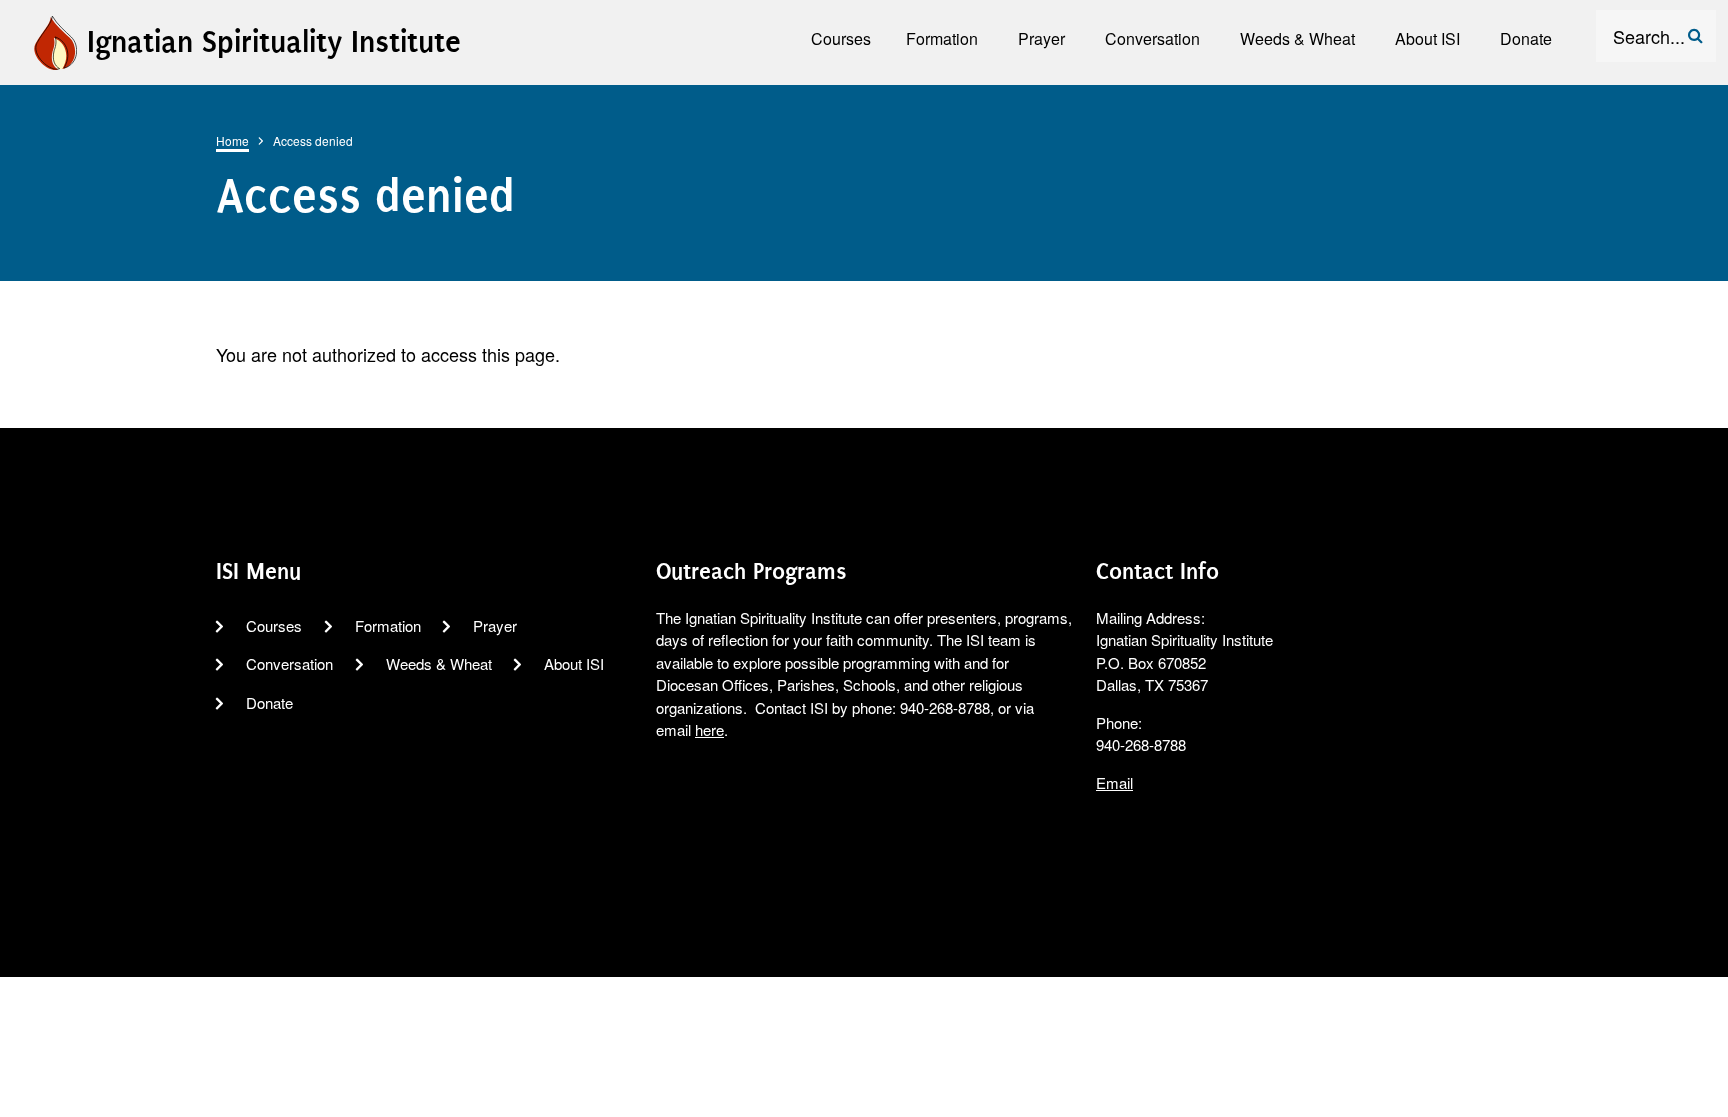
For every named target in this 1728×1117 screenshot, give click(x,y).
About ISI (574, 663)
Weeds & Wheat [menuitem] (1297, 38)
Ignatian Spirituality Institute (274, 42)
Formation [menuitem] (942, 38)
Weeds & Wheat (439, 663)
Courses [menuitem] (841, 38)
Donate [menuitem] (1526, 38)
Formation (388, 625)
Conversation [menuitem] (1152, 38)
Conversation (289, 663)
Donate (269, 702)
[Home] (54, 39)
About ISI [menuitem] (1427, 38)
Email (1114, 782)
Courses (274, 625)
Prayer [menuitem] (1041, 38)
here (709, 729)
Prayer (495, 625)
